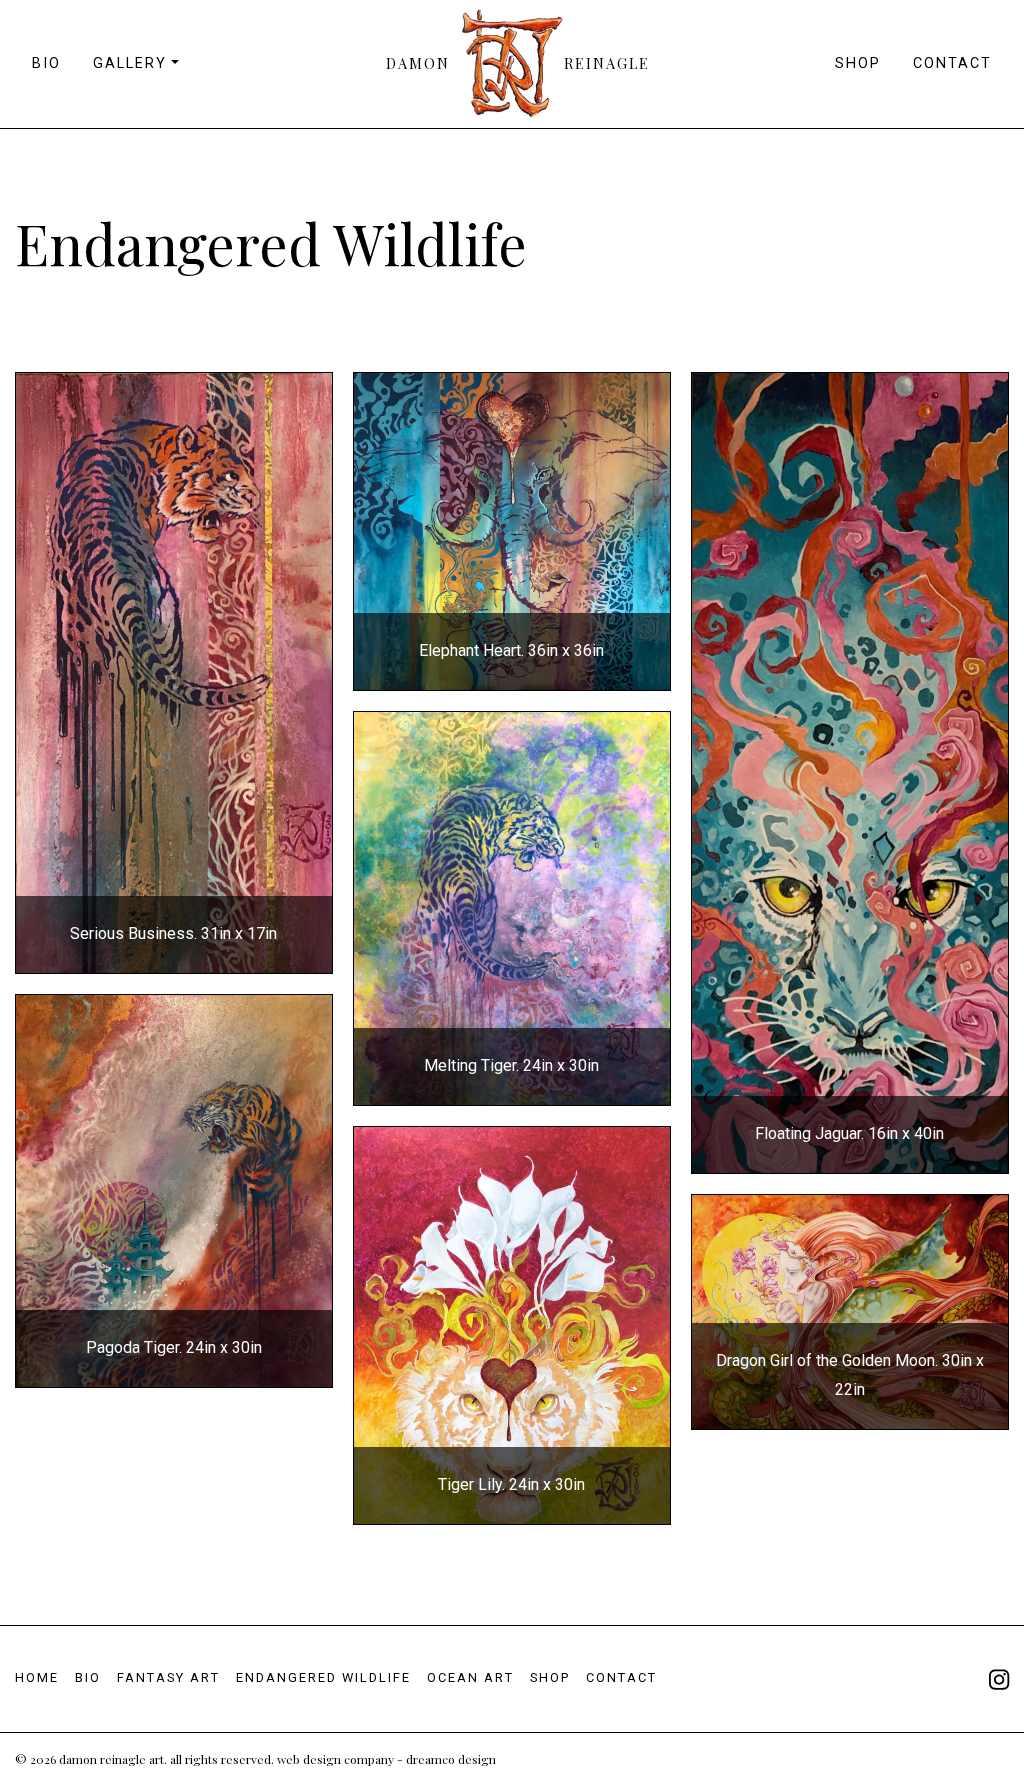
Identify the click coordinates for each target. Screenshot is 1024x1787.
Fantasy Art (168, 1677)
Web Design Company (335, 1759)
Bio (46, 63)
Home (37, 1677)
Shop (858, 63)
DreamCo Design (451, 1759)
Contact (952, 63)
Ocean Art (470, 1677)
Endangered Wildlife (323, 1677)
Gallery (130, 63)
